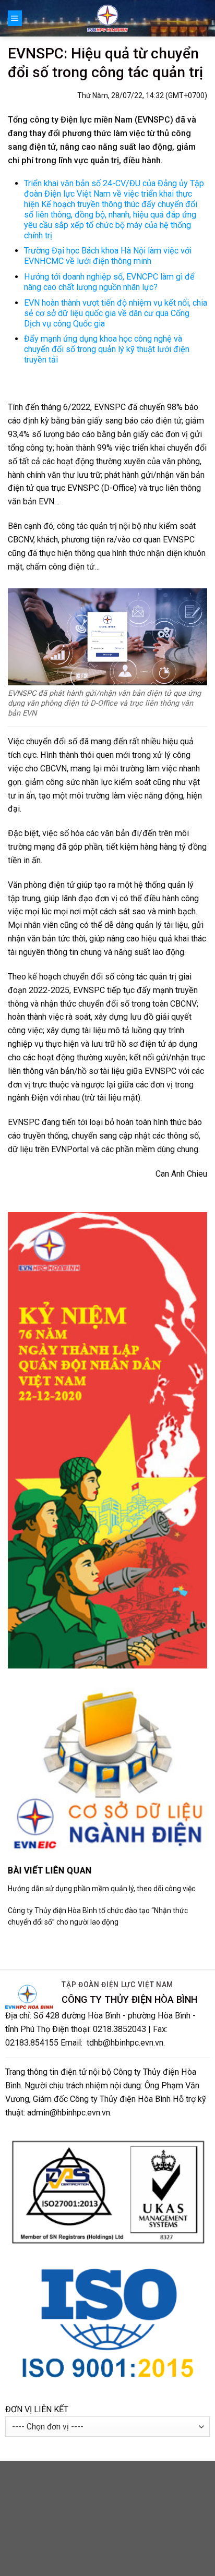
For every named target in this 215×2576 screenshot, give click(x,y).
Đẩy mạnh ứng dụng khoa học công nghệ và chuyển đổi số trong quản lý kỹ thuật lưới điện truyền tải (107, 349)
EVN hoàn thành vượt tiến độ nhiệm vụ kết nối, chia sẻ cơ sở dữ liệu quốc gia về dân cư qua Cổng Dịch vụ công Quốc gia (116, 313)
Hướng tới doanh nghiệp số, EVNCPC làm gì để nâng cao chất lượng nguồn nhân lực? (109, 282)
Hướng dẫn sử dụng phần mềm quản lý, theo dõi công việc (101, 1889)
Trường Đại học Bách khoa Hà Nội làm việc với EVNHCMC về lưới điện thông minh (108, 256)
